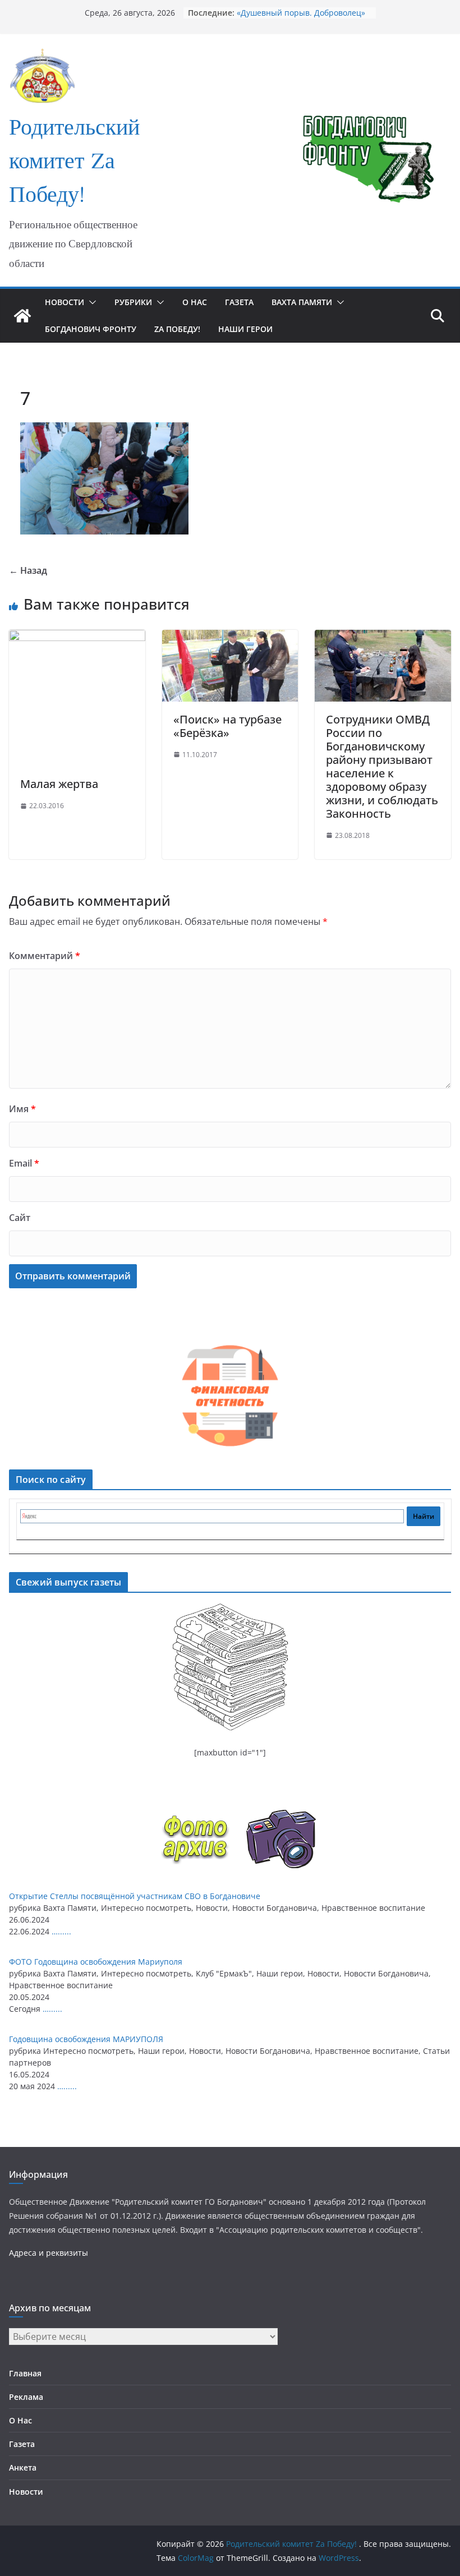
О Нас (195, 302)
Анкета (23, 2467)
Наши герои (245, 329)
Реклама (26, 2397)
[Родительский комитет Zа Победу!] (22, 316)
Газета (239, 302)
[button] (90, 302)
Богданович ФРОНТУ (91, 329)
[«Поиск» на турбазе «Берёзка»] (230, 638)
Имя (22, 1109)
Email (24, 1163)
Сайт (20, 1218)
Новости (65, 302)
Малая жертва (59, 784)
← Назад (28, 570)
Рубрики (133, 302)
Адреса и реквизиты (49, 2253)
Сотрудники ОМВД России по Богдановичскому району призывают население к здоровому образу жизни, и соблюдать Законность (382, 766)
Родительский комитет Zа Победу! (74, 163)
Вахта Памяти (302, 302)
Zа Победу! (177, 329)
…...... (61, 1931)
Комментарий (45, 956)
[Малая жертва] (77, 638)
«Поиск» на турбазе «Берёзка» (227, 726)
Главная (25, 2373)
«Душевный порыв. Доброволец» (301, 13)
